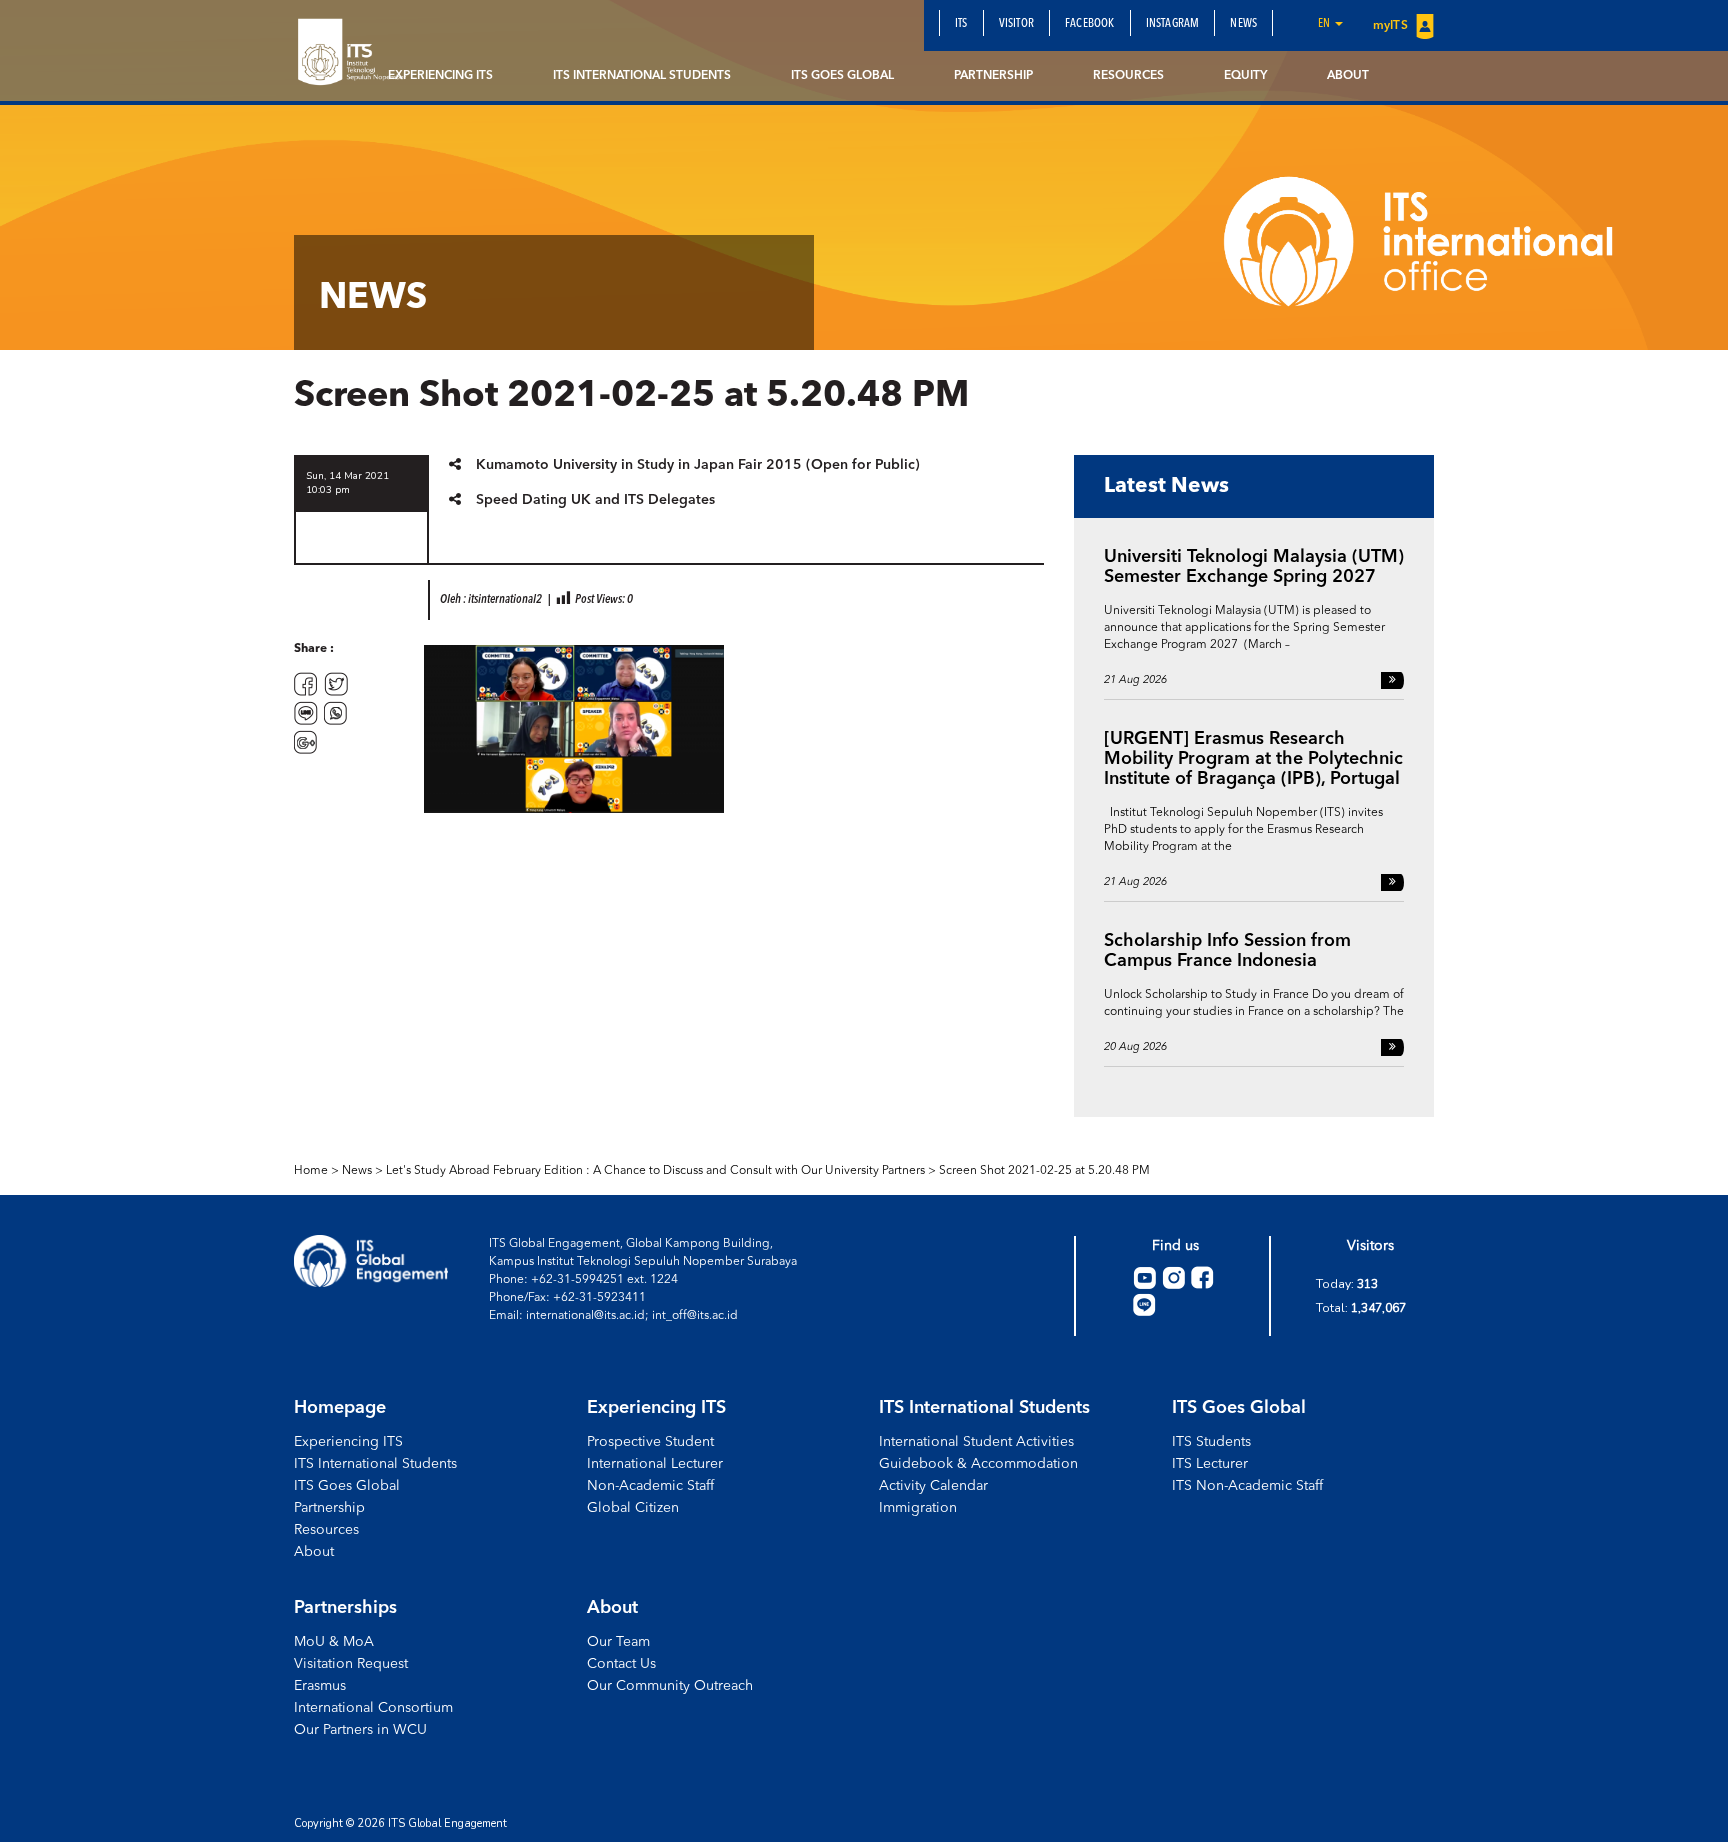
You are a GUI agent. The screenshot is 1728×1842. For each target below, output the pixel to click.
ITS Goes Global (842, 76)
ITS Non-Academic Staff (1247, 1486)
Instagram (1173, 24)
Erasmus (320, 1686)
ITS (961, 24)
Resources (1128, 76)
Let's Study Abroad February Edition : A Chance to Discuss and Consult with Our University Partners (655, 1171)
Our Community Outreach (670, 1686)
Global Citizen (633, 1508)
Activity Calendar (933, 1486)
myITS (1392, 26)
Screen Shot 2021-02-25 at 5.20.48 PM (1044, 1171)
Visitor (1016, 24)
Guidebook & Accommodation (978, 1464)
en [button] (1325, 24)
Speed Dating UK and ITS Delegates (595, 500)
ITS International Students (642, 76)
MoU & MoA (334, 1642)
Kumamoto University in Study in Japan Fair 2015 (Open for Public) (698, 465)
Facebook (1090, 24)
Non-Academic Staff (650, 1486)
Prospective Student (650, 1442)
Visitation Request (351, 1664)
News (1243, 24)
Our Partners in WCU (360, 1730)
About (1348, 76)
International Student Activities (976, 1442)
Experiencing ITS (440, 76)
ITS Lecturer (1210, 1464)
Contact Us (621, 1664)
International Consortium (373, 1708)
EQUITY (1245, 76)
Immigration (918, 1508)
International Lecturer (655, 1464)
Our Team (618, 1642)
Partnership (993, 76)
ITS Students (1211, 1442)
